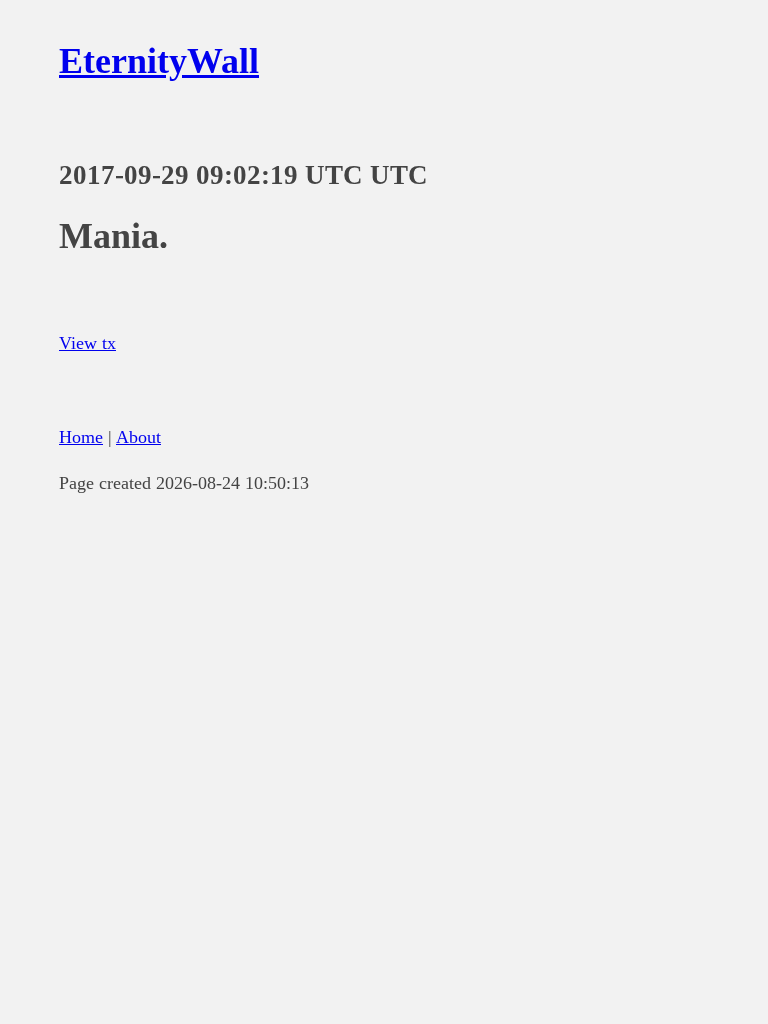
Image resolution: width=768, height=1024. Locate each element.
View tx (87, 343)
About (138, 437)
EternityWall (159, 61)
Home (81, 437)
